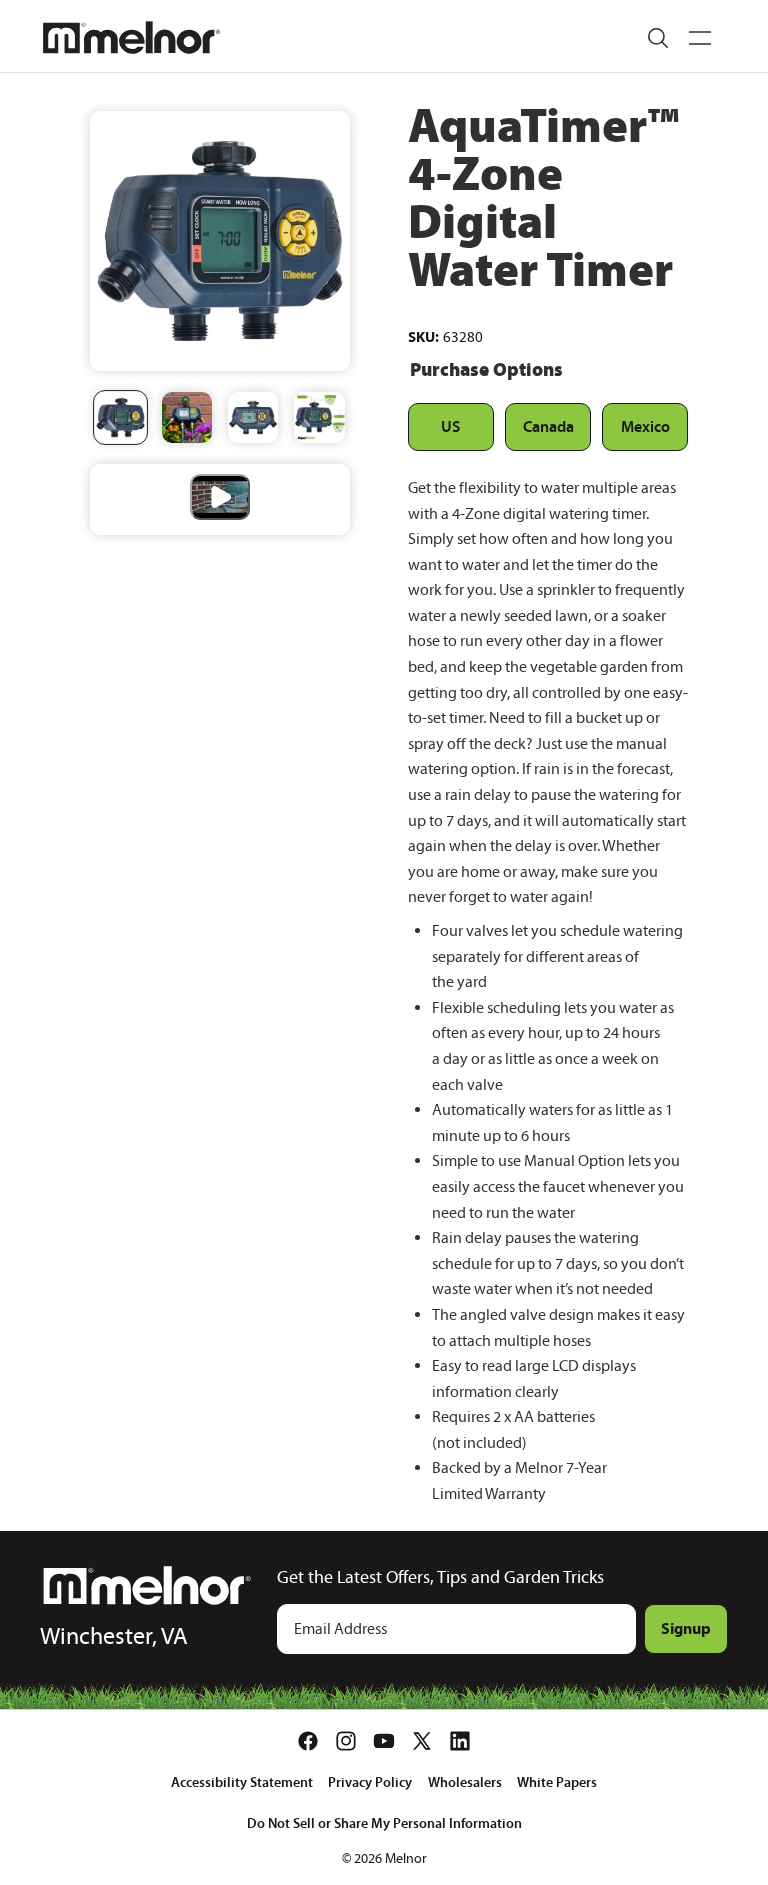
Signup (686, 1628)
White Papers (557, 1782)
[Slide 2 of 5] (187, 417)
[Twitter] (422, 1741)
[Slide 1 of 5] (120, 417)
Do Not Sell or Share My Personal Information (384, 1823)
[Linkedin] (460, 1741)
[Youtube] (384, 1741)
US (450, 426)
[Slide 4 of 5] (319, 417)
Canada (548, 426)
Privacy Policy (370, 1782)
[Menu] (700, 38)
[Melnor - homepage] (131, 37)
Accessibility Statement (242, 1782)
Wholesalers (465, 1782)
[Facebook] (308, 1741)
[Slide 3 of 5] (253, 417)
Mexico (645, 426)
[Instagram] (346, 1741)
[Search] (658, 38)
